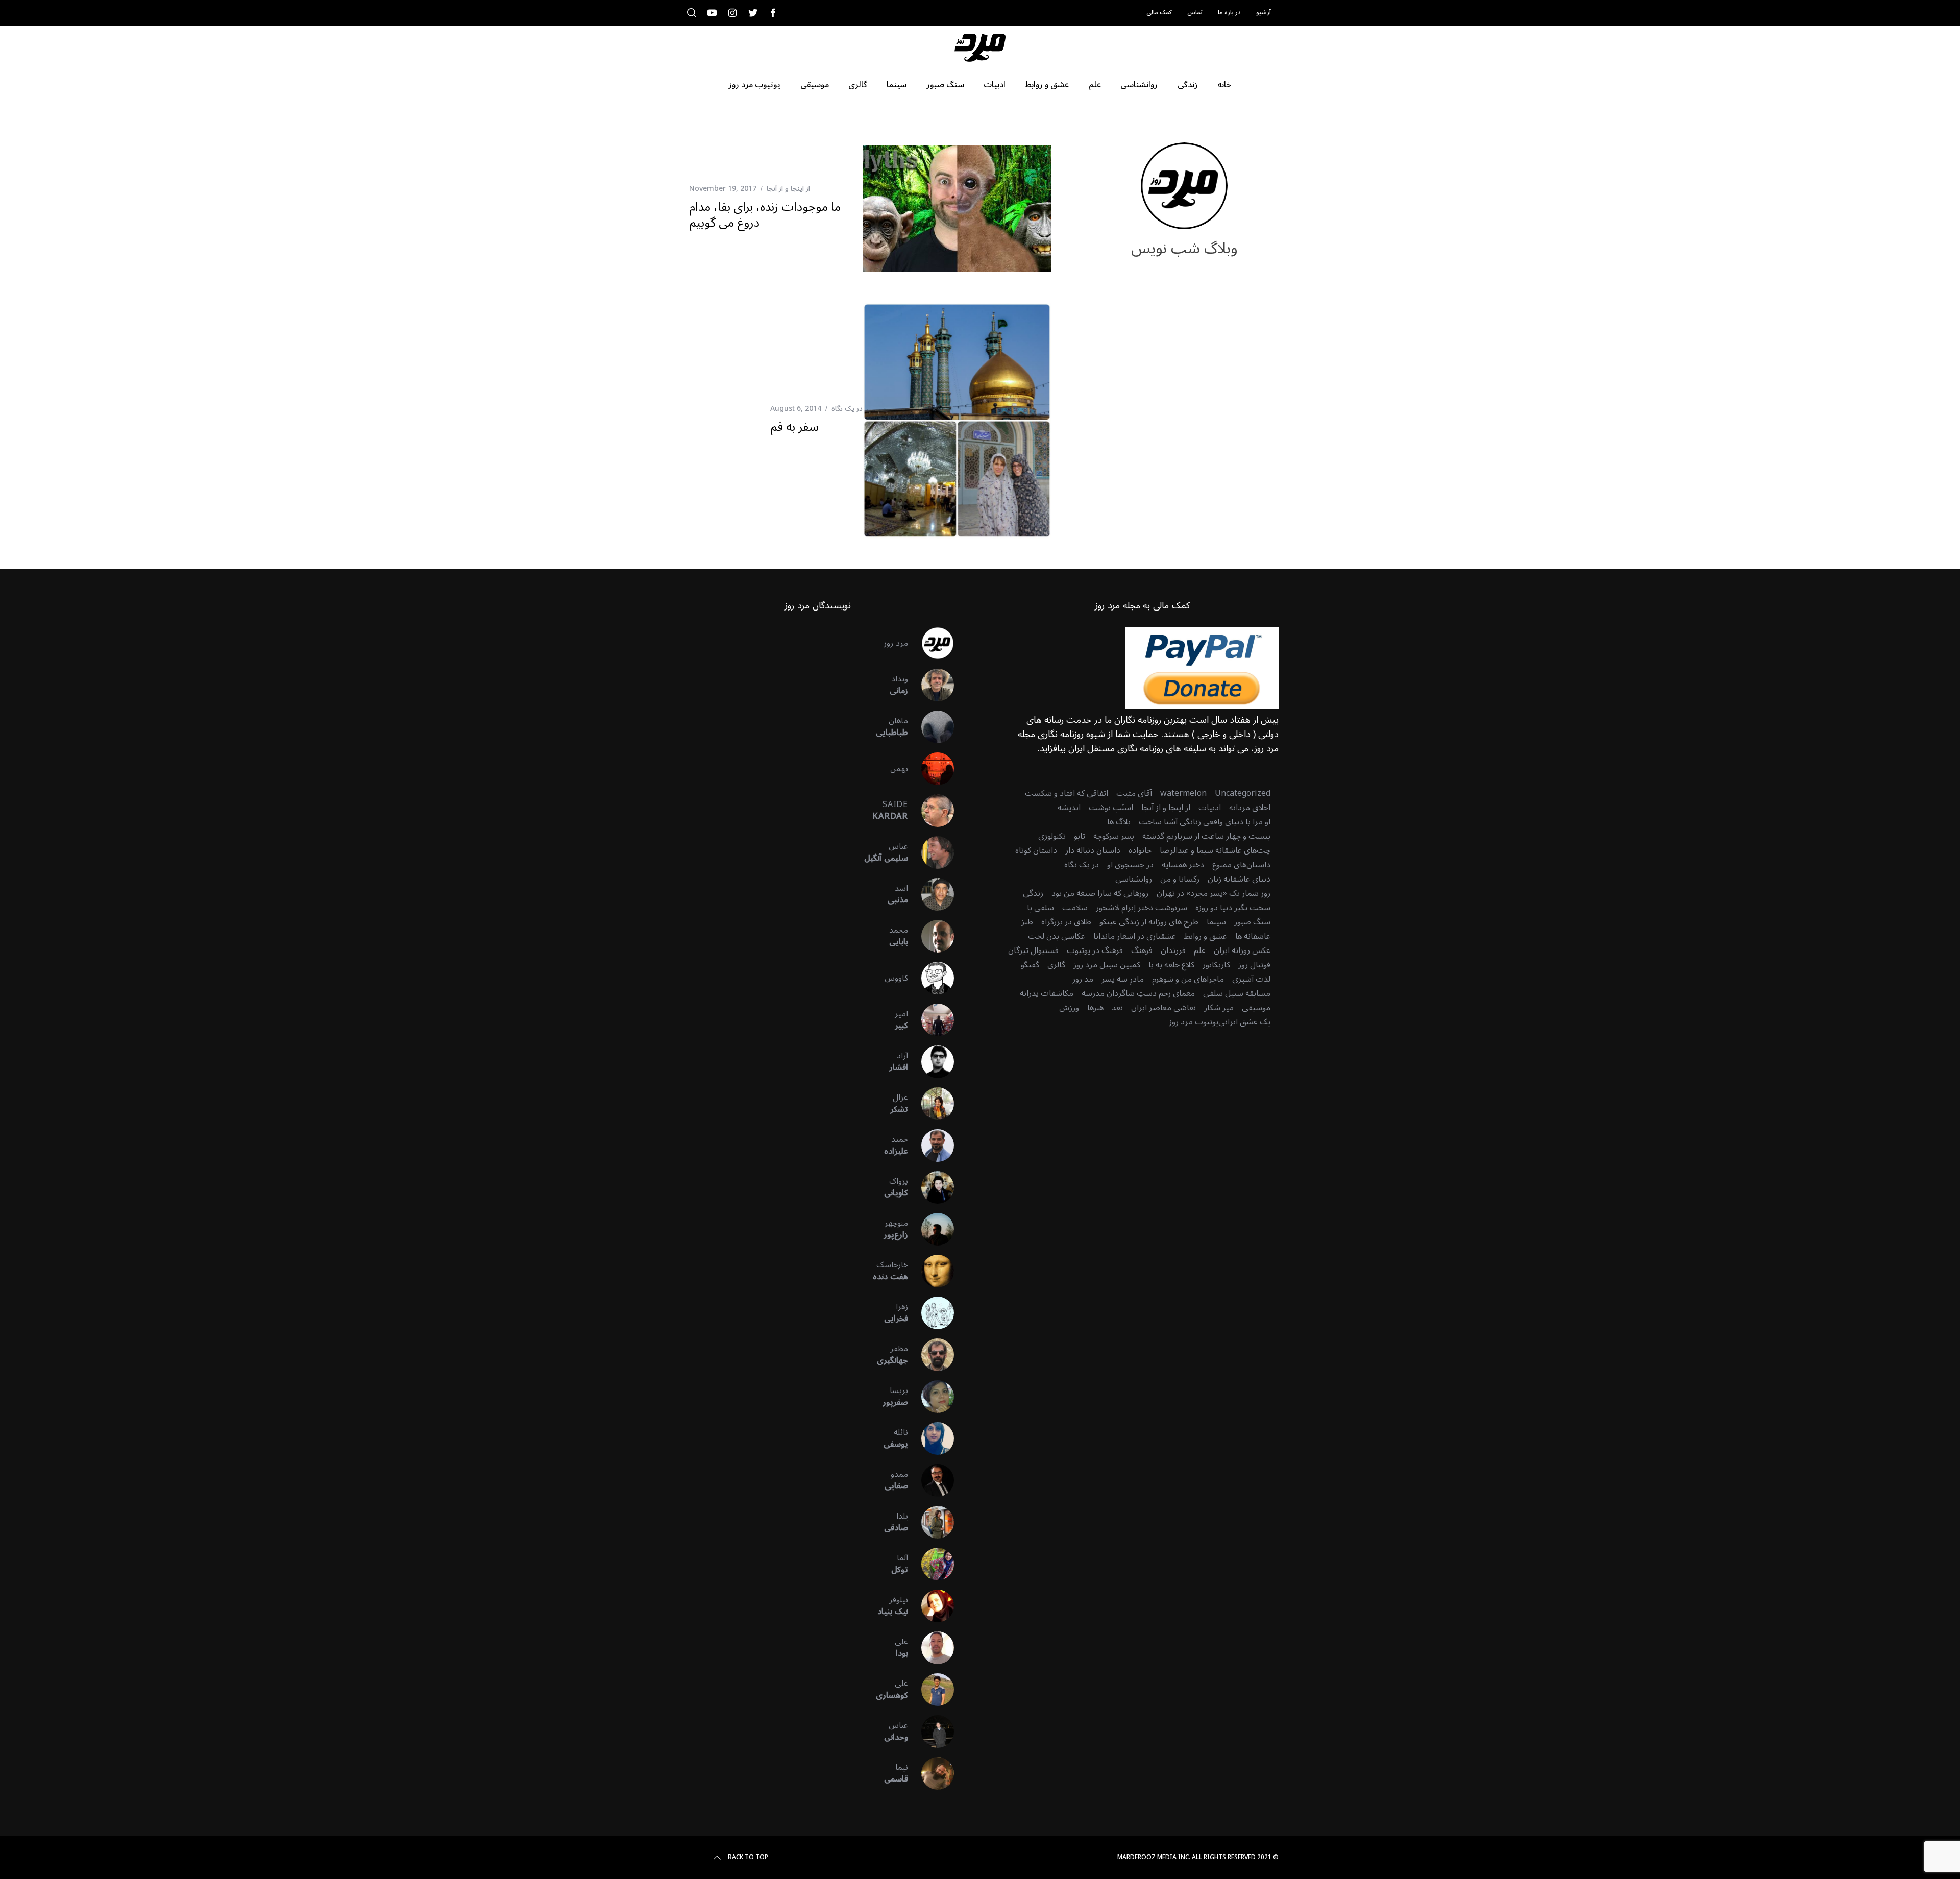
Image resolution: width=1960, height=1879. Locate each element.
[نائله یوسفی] (931, 1438)
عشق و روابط (1206, 936)
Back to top (748, 1858)
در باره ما (1229, 13)
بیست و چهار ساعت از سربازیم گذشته (1206, 836)
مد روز (1083, 979)
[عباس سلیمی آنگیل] (931, 852)
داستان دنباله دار (1093, 850)
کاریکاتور (1216, 965)
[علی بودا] (931, 1648)
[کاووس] (931, 978)
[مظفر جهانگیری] (931, 1355)
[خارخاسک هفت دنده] (931, 1271)
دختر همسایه (1183, 865)
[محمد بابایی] (931, 936)
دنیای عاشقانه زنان (1239, 879)
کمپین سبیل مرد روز (1107, 965)
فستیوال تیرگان (1033, 950)
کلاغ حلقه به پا (1171, 965)
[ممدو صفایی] (931, 1480)
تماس (1195, 13)
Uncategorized (1243, 793)
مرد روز (896, 643)
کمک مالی (1159, 13)
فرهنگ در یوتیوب (1095, 950)
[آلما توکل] (931, 1564)
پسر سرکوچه (1114, 836)
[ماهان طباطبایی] (931, 727)
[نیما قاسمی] (931, 1773)
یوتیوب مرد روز (1194, 1022)
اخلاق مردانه (1250, 808)
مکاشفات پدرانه (1047, 993)
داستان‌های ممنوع (1241, 865)
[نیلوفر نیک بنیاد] (931, 1606)
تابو (1080, 836)
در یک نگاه (847, 409)
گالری (1056, 965)
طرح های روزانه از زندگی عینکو (1149, 922)
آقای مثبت (1134, 793)
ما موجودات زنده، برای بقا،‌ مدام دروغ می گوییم (765, 215)
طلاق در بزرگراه (1066, 922)
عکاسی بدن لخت (1057, 936)
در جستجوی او (1130, 865)
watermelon (1183, 793)
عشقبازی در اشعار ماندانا (1135, 936)
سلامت (1075, 908)
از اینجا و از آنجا (788, 189)
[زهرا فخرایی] (931, 1313)
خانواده (1140, 850)
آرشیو (1264, 13)
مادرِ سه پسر (1123, 979)
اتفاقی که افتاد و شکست (1067, 793)
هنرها (1095, 1008)
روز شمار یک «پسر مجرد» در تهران (1214, 893)
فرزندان (1173, 950)
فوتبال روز (1254, 965)
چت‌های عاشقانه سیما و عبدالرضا (1215, 850)
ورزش (1069, 1008)
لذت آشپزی (1251, 979)
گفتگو (1030, 965)
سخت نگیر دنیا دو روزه (1233, 908)
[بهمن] (931, 769)
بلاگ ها (1119, 822)
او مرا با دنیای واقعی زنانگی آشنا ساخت (1205, 822)
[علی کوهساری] (931, 1690)
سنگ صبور (1252, 922)
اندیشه (1069, 808)
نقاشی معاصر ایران (1163, 1008)
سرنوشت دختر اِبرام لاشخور (1142, 908)
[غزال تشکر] (931, 1104)
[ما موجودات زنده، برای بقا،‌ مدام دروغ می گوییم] (957, 209)
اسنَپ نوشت (1111, 808)
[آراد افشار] (931, 1062)
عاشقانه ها (1253, 936)
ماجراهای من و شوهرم (1188, 979)
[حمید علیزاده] (931, 1145)
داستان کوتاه (1036, 850)
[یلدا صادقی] (931, 1522)
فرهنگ (1142, 950)
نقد (1117, 1008)
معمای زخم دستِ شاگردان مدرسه (1138, 993)
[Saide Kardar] (931, 811)
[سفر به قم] (957, 421)
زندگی (1033, 893)
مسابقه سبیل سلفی (1237, 993)
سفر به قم (794, 427)
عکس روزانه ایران (1242, 950)
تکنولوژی (1052, 836)
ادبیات (1210, 808)
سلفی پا (1040, 908)
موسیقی (1256, 1008)
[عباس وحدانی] (931, 1731)
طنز (1027, 922)
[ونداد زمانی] (931, 685)
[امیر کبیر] (931, 1020)
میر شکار (1219, 1008)
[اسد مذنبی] (931, 894)
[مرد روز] (931, 643)
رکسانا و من (1180, 879)
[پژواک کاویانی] (931, 1187)
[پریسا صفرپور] (931, 1397)
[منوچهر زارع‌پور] (931, 1229)
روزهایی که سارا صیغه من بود (1100, 893)
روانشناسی (1134, 879)
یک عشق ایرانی (1244, 1022)
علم (1200, 950)
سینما (1216, 922)
